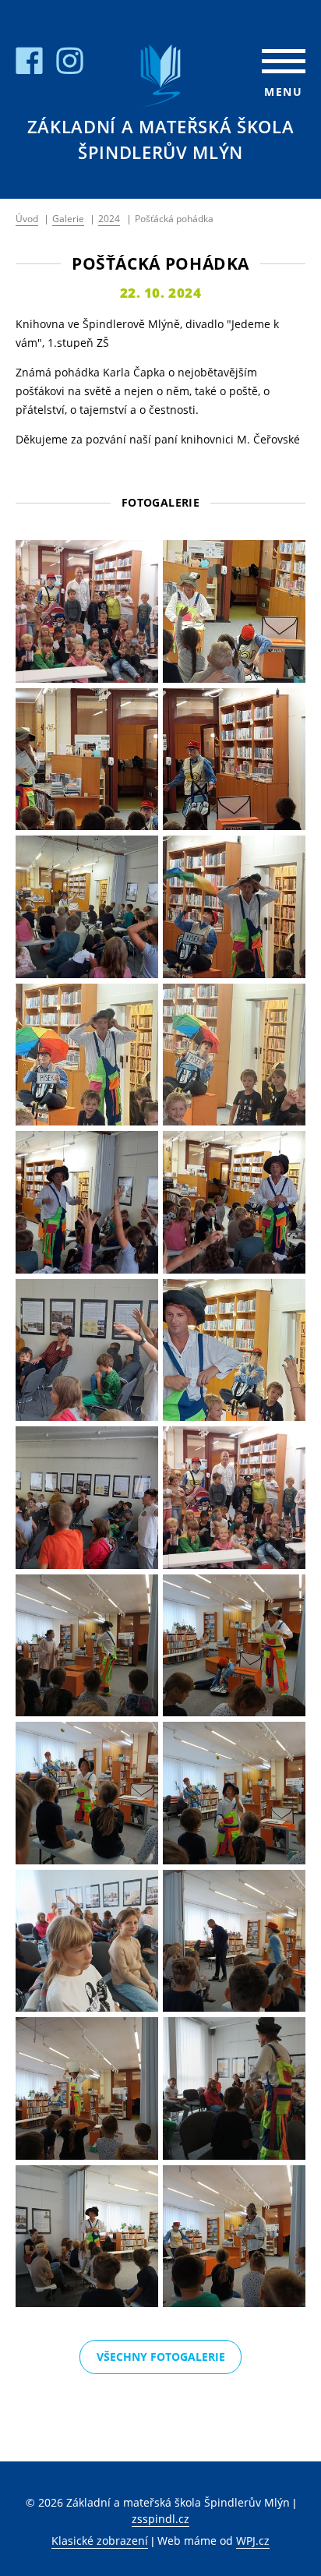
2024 (109, 219)
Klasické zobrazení (100, 2541)
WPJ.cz (253, 2541)
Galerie (68, 219)
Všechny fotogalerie (161, 2357)
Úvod (27, 219)
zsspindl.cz (160, 2519)
